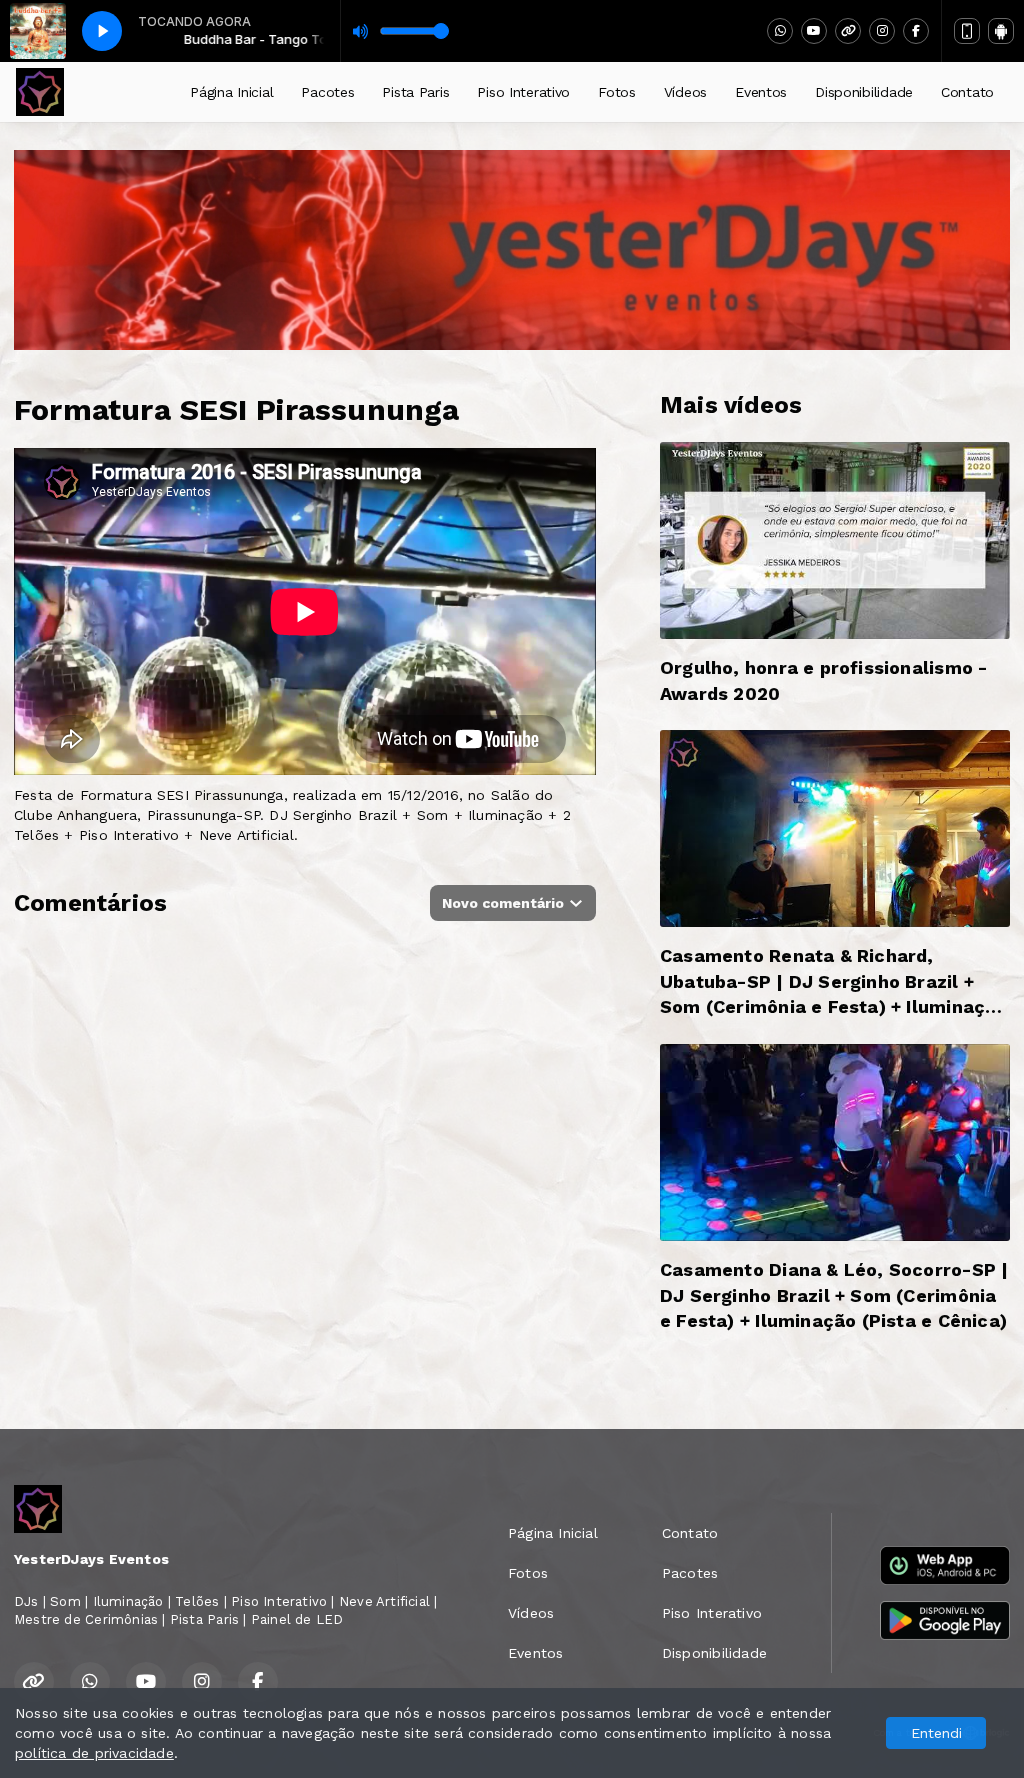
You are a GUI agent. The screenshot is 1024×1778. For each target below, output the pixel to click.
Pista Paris (415, 92)
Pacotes (327, 92)
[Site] (848, 31)
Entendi (936, 1733)
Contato (967, 92)
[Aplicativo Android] (1001, 31)
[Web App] (967, 31)
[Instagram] (882, 31)
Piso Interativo (523, 92)
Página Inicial (231, 92)
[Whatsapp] (780, 31)
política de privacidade (94, 1753)
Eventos (761, 92)
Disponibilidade (864, 92)
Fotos (617, 92)
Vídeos (685, 92)
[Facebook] (916, 31)
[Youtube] (814, 31)
